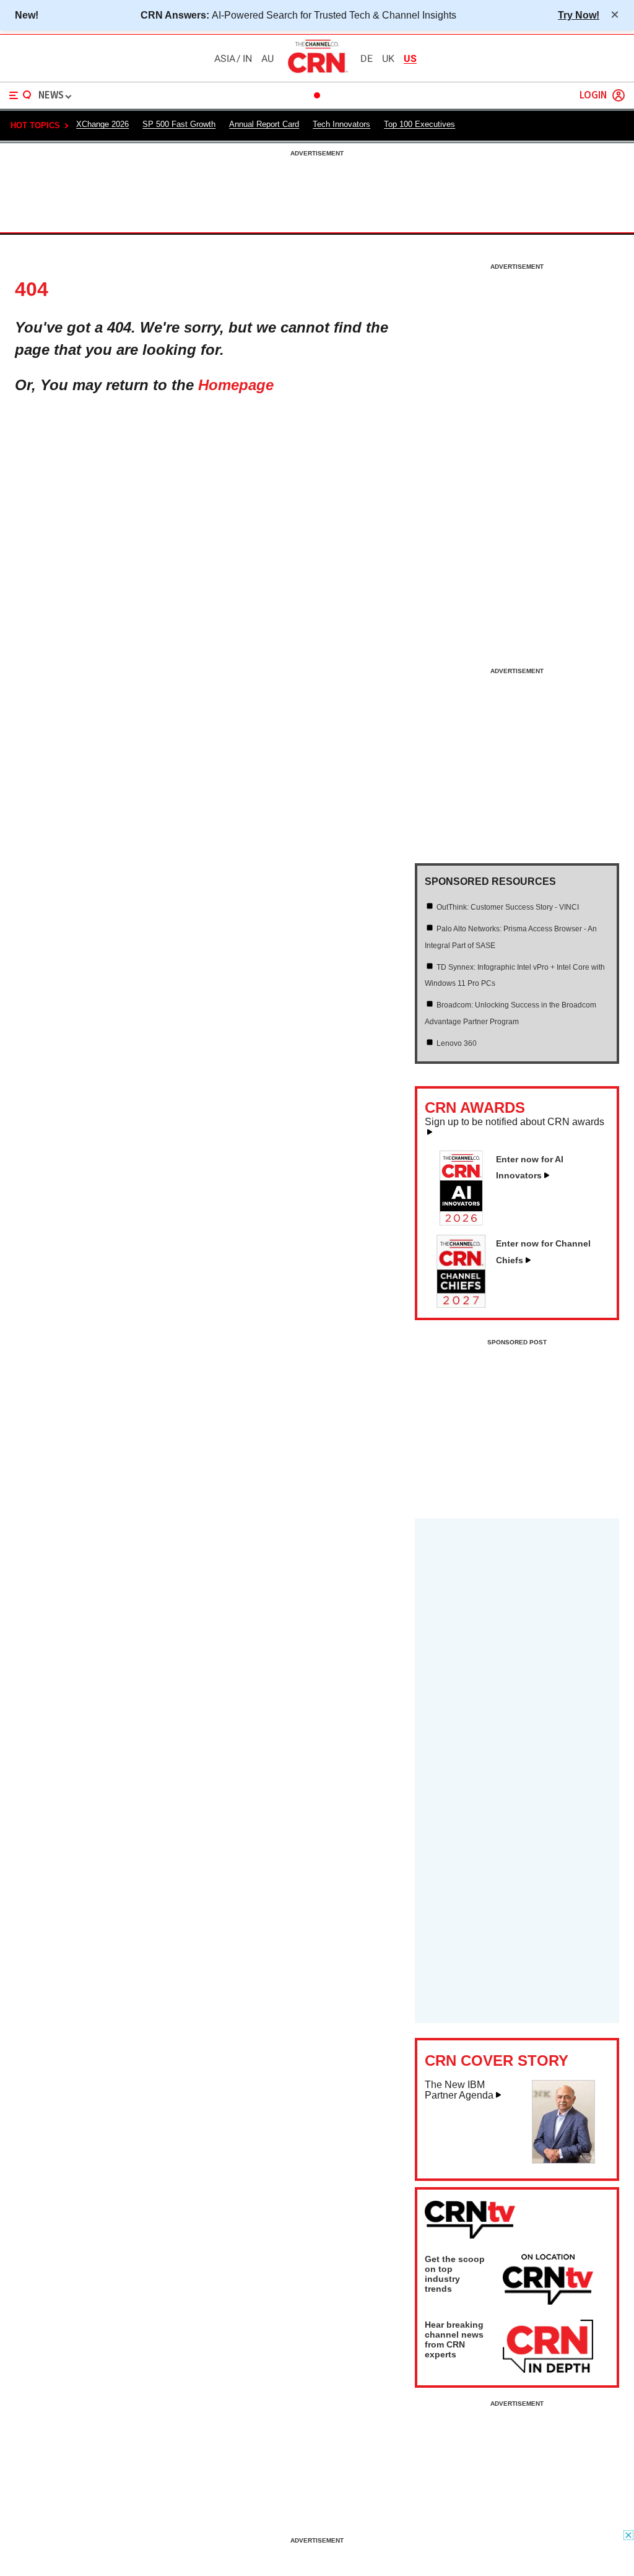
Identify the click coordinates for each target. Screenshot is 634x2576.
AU (267, 59)
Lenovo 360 (457, 1043)
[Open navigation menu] (20, 95)
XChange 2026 (102, 124)
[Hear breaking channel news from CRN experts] (548, 2347)
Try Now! (579, 15)
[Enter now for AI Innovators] (466, 1222)
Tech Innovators (341, 124)
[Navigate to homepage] (317, 72)
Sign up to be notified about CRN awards (515, 1122)
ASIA (225, 59)
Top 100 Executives (419, 124)
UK (388, 59)
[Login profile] (619, 95)
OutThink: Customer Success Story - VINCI (508, 907)
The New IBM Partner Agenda (459, 2090)
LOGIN (593, 96)
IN (247, 59)
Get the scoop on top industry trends (455, 2274)
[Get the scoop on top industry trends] (548, 2281)
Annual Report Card (264, 124)
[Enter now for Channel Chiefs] (466, 1304)
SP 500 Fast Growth (179, 124)
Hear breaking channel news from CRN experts (454, 2339)
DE (367, 59)
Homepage (236, 385)
